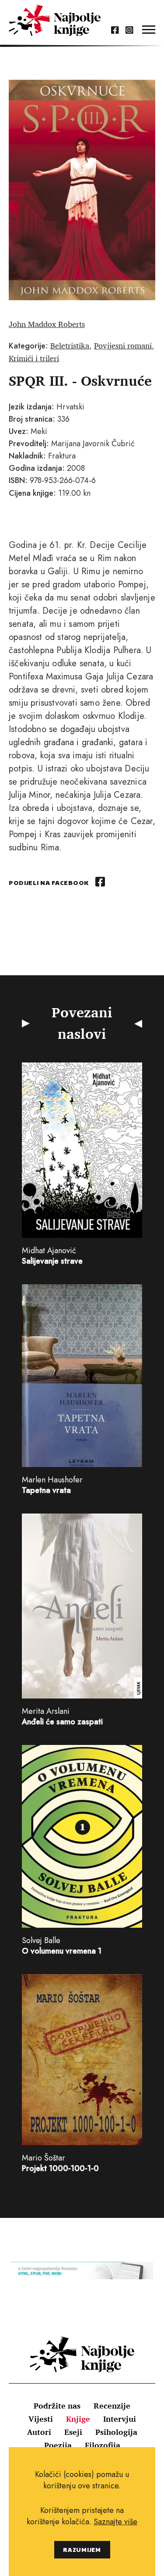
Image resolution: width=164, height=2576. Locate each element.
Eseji (73, 2432)
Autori (39, 2432)
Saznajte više (115, 2522)
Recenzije (112, 2405)
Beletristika (70, 345)
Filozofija (103, 2445)
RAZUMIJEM (82, 2549)
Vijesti (41, 2419)
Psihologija (116, 2432)
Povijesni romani (123, 345)
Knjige (78, 2419)
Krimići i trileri (34, 358)
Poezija (58, 2445)
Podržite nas (57, 2405)
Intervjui (120, 2419)
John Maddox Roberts (47, 324)
